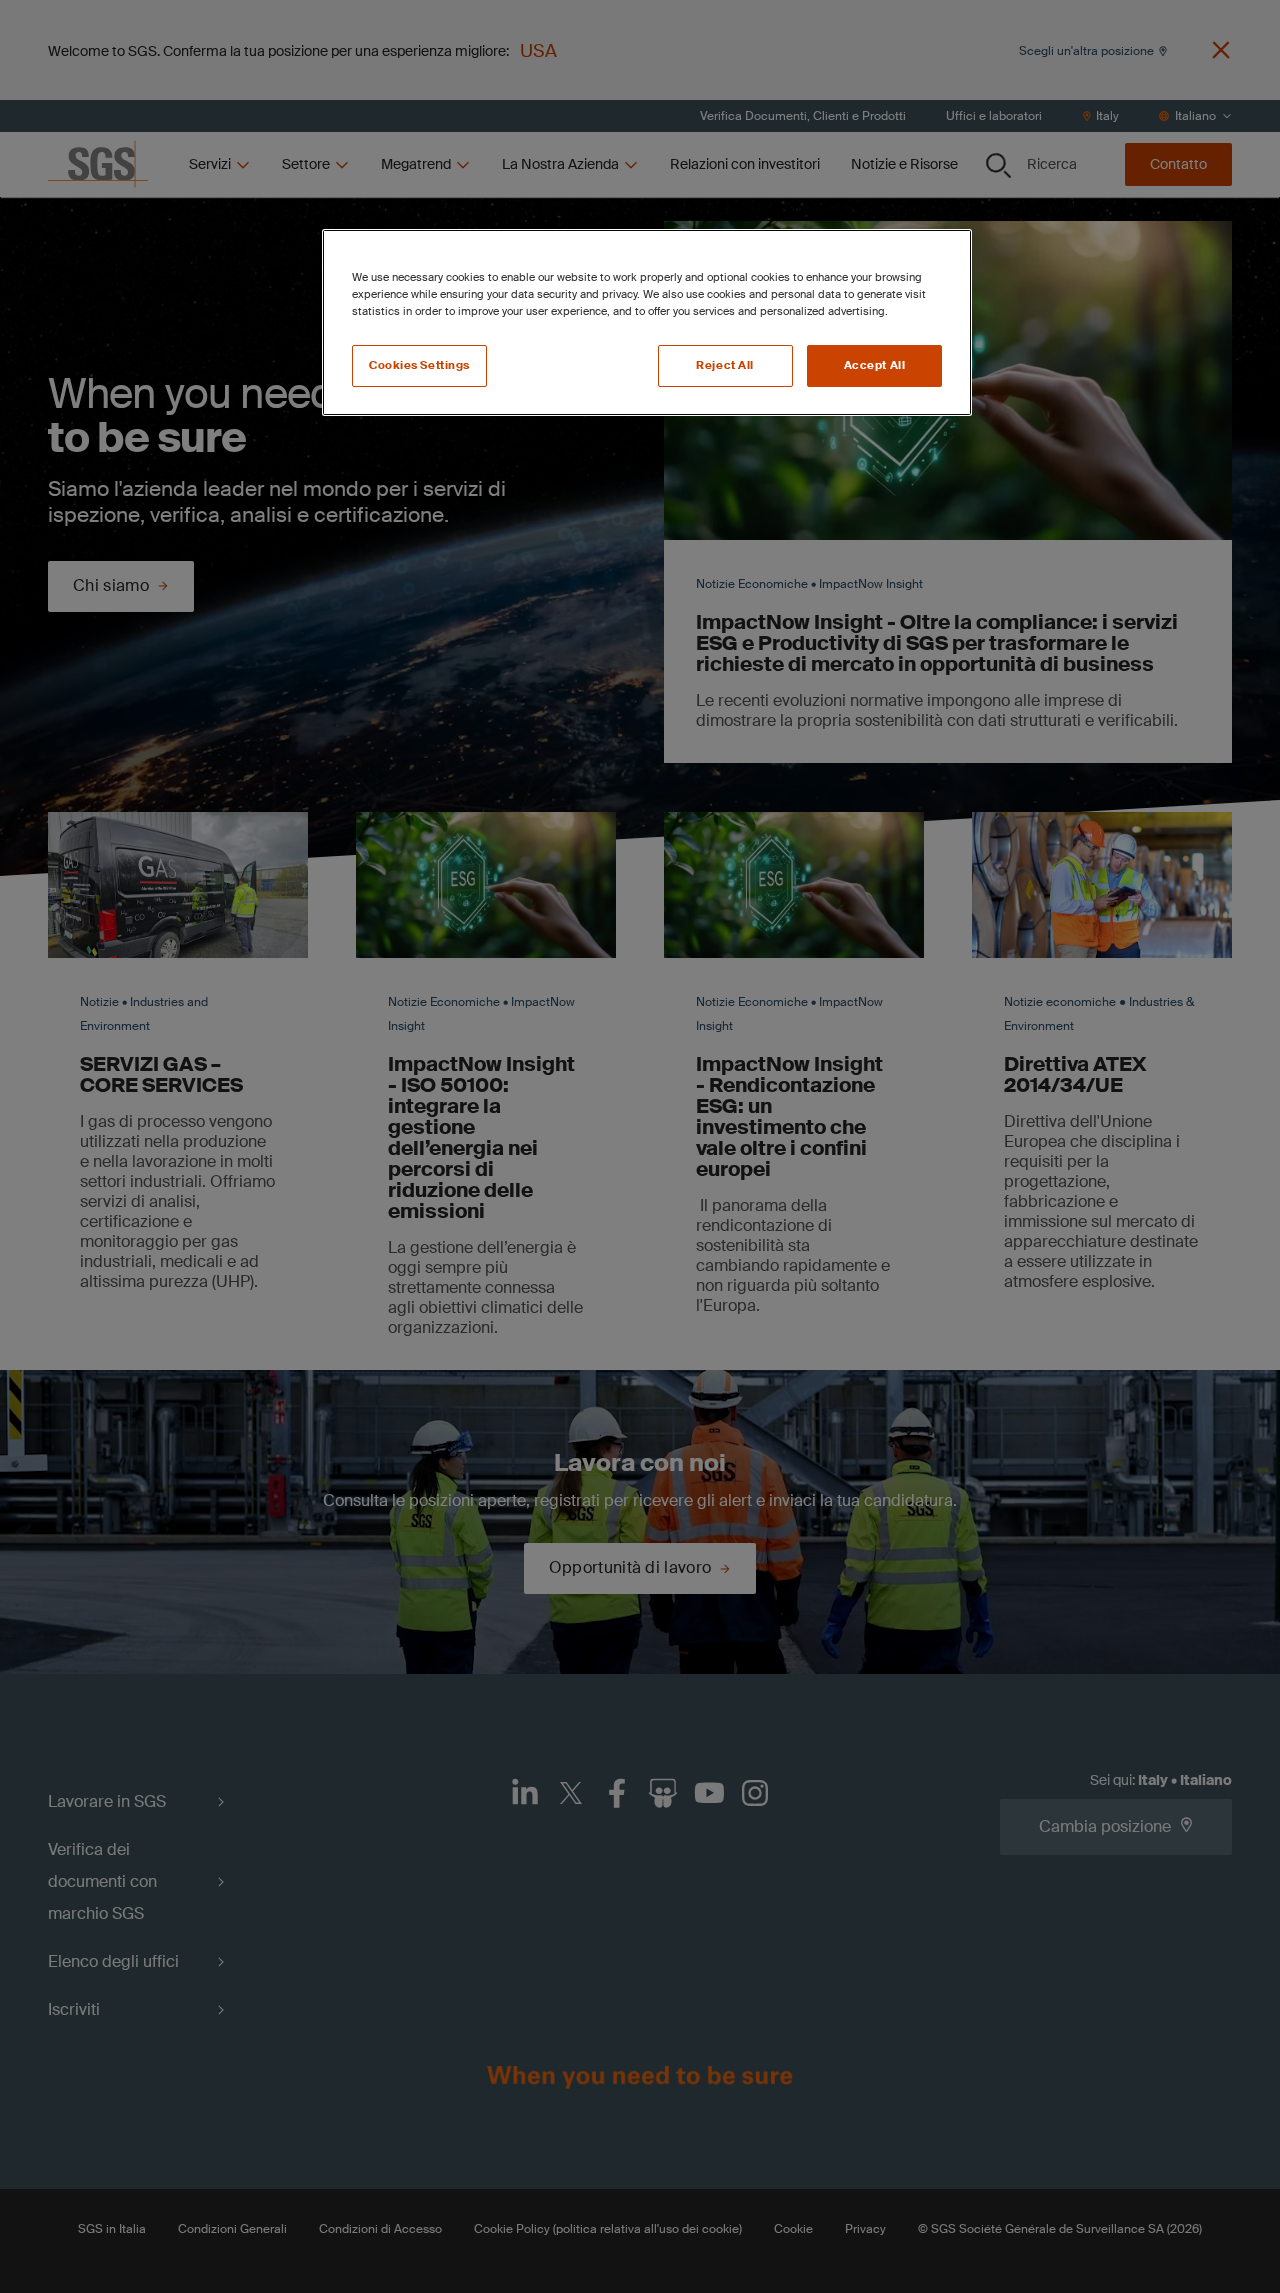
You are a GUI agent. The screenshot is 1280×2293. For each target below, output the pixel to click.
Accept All (875, 365)
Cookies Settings (419, 365)
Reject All (725, 365)
